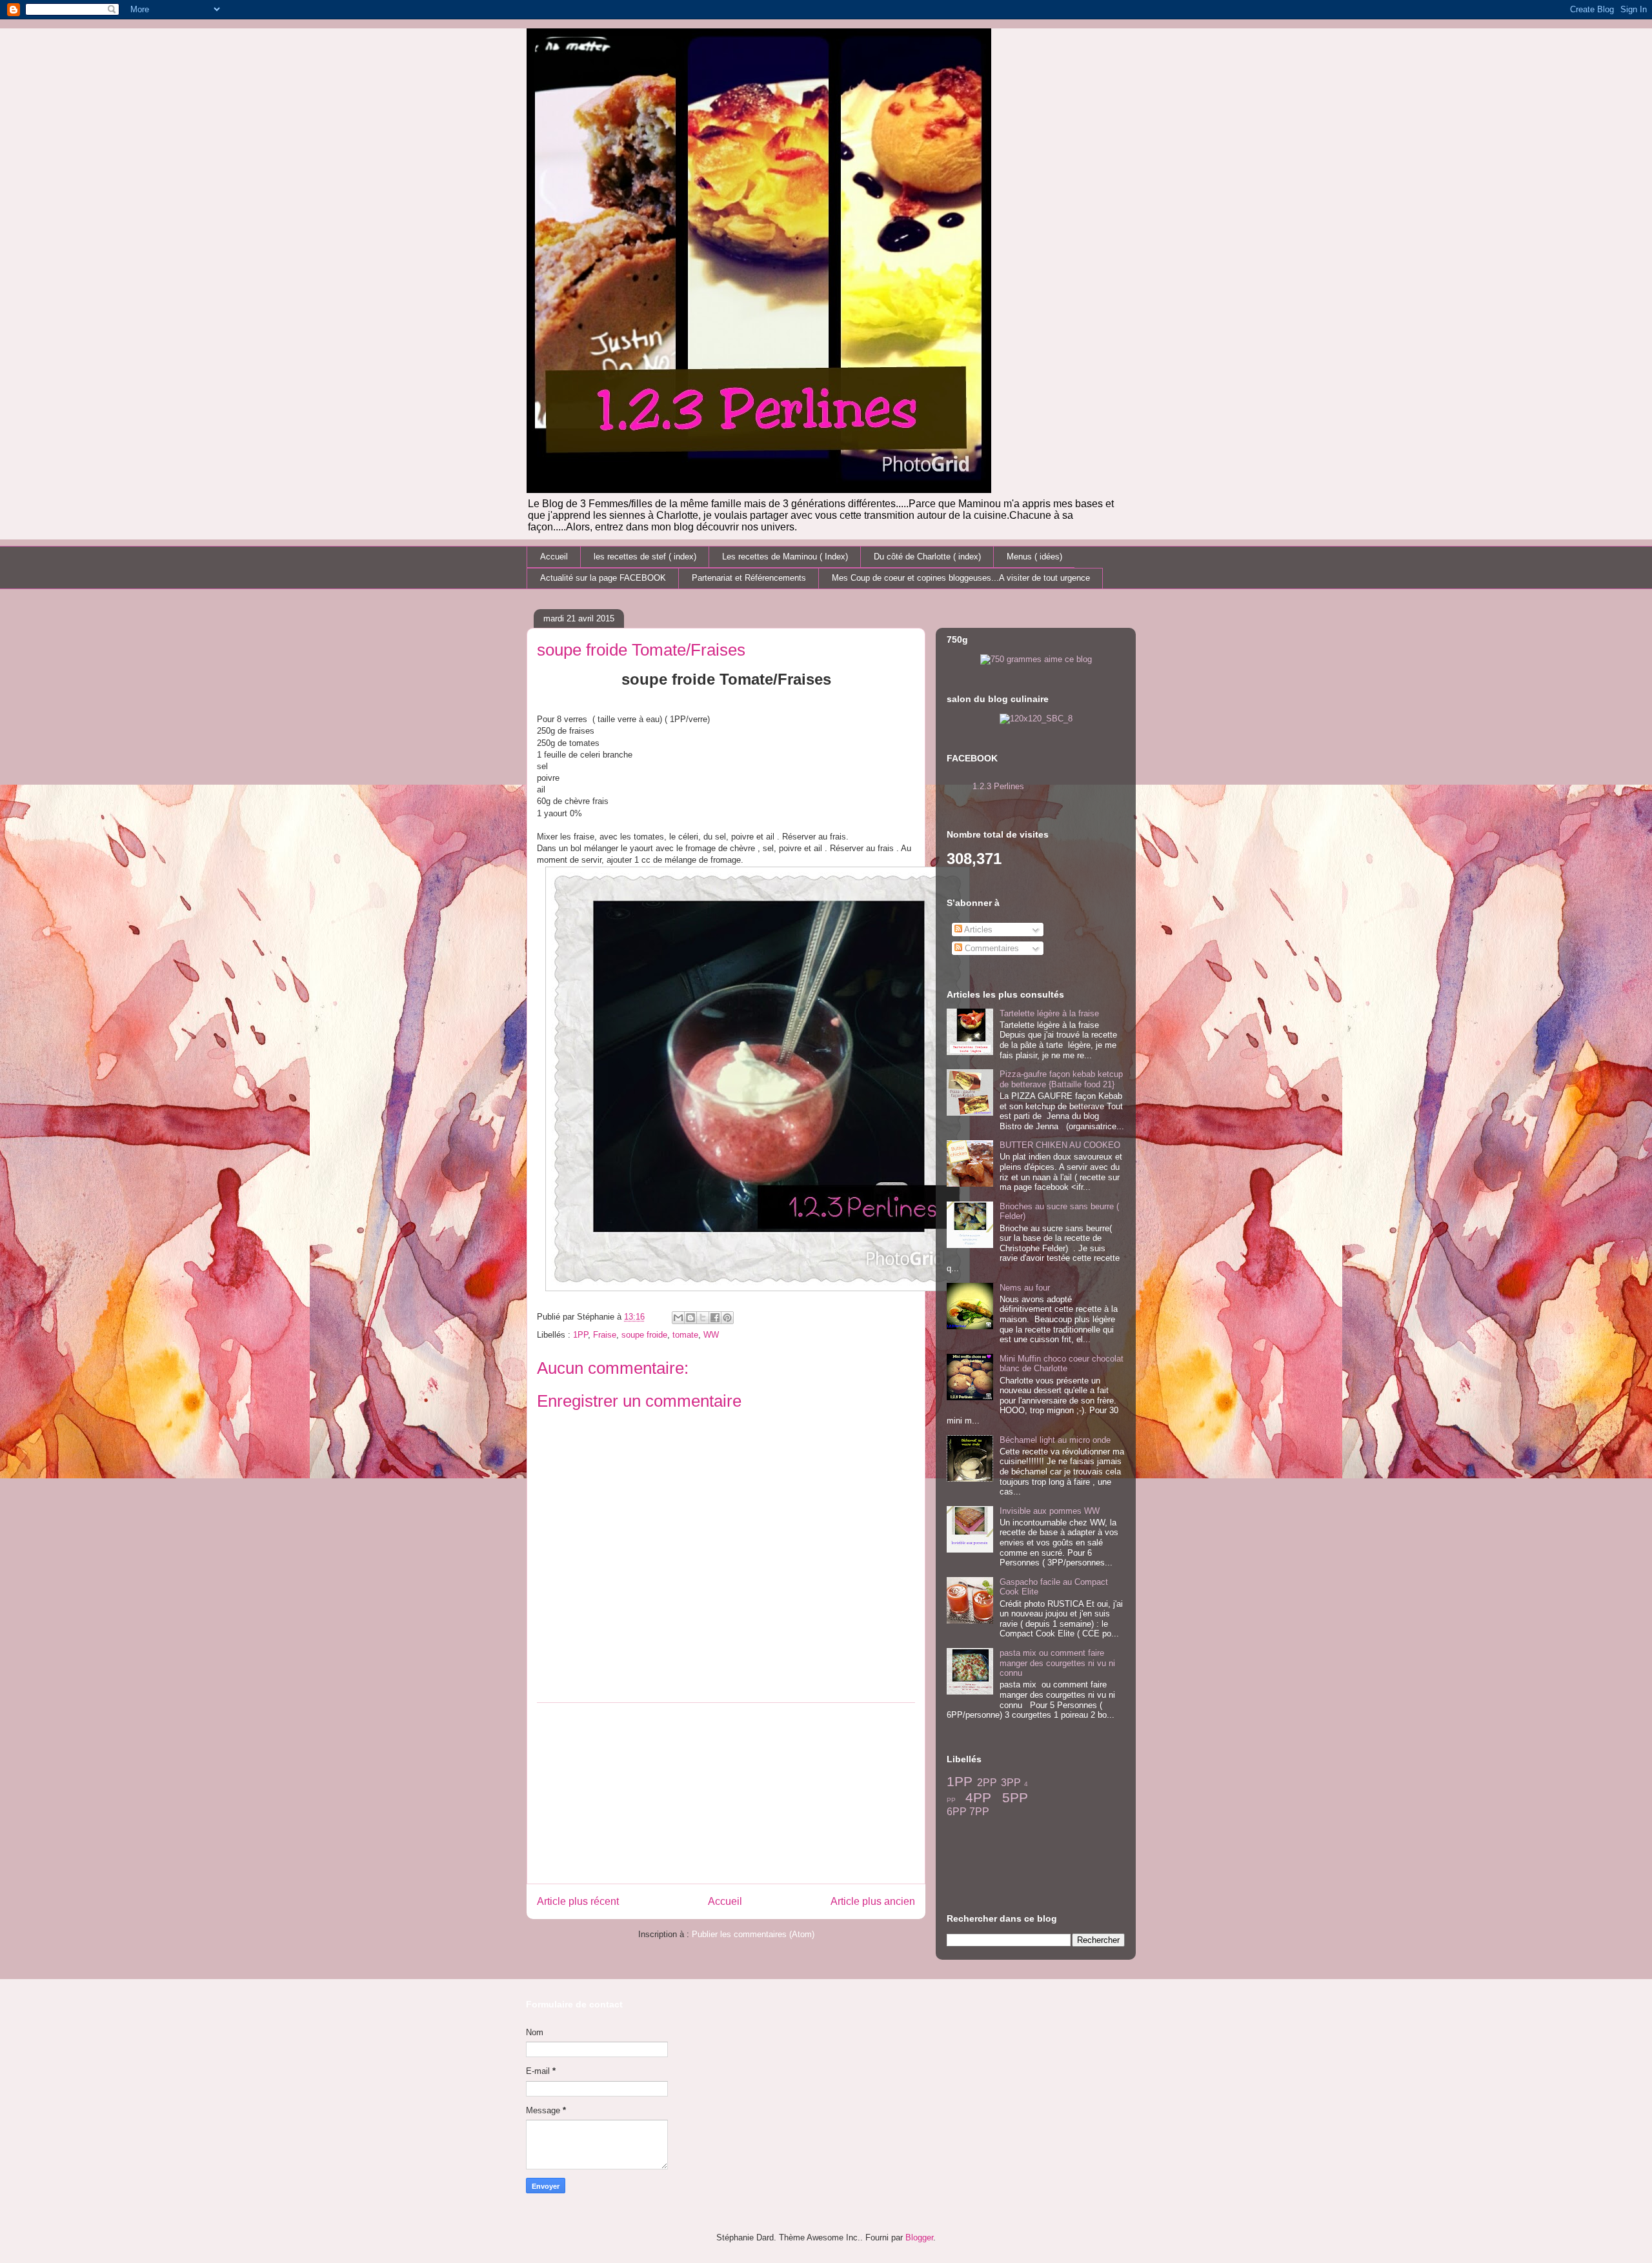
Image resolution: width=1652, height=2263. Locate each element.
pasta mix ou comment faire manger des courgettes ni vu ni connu (1057, 1663)
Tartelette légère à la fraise (1049, 1013)
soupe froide (644, 1335)
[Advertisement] (726, 1793)
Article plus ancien (873, 1901)
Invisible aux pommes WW (1050, 1511)
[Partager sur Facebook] (715, 1318)
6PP (957, 1812)
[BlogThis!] (690, 1318)
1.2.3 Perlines (998, 786)
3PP (1011, 1783)
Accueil (554, 557)
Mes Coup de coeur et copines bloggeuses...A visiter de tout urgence (961, 578)
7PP (979, 1812)
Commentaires (991, 948)
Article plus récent (578, 1901)
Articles (977, 930)
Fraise (605, 1335)
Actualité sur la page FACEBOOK (603, 578)
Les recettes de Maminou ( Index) (785, 557)
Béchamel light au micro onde (1055, 1440)
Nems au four (1025, 1288)
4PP (978, 1797)
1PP (580, 1335)
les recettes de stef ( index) (645, 557)
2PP (987, 1783)
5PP (1015, 1797)
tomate (685, 1335)
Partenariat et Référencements (749, 578)
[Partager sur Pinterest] (727, 1318)
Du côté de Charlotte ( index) (927, 557)
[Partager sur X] (703, 1318)
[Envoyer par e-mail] (678, 1318)
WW (711, 1335)
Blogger (919, 2238)
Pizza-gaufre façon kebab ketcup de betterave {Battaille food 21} (1061, 1079)
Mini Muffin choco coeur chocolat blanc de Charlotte (1062, 1364)
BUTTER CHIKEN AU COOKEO (1060, 1145)
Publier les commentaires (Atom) (753, 1934)
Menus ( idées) (1034, 557)
